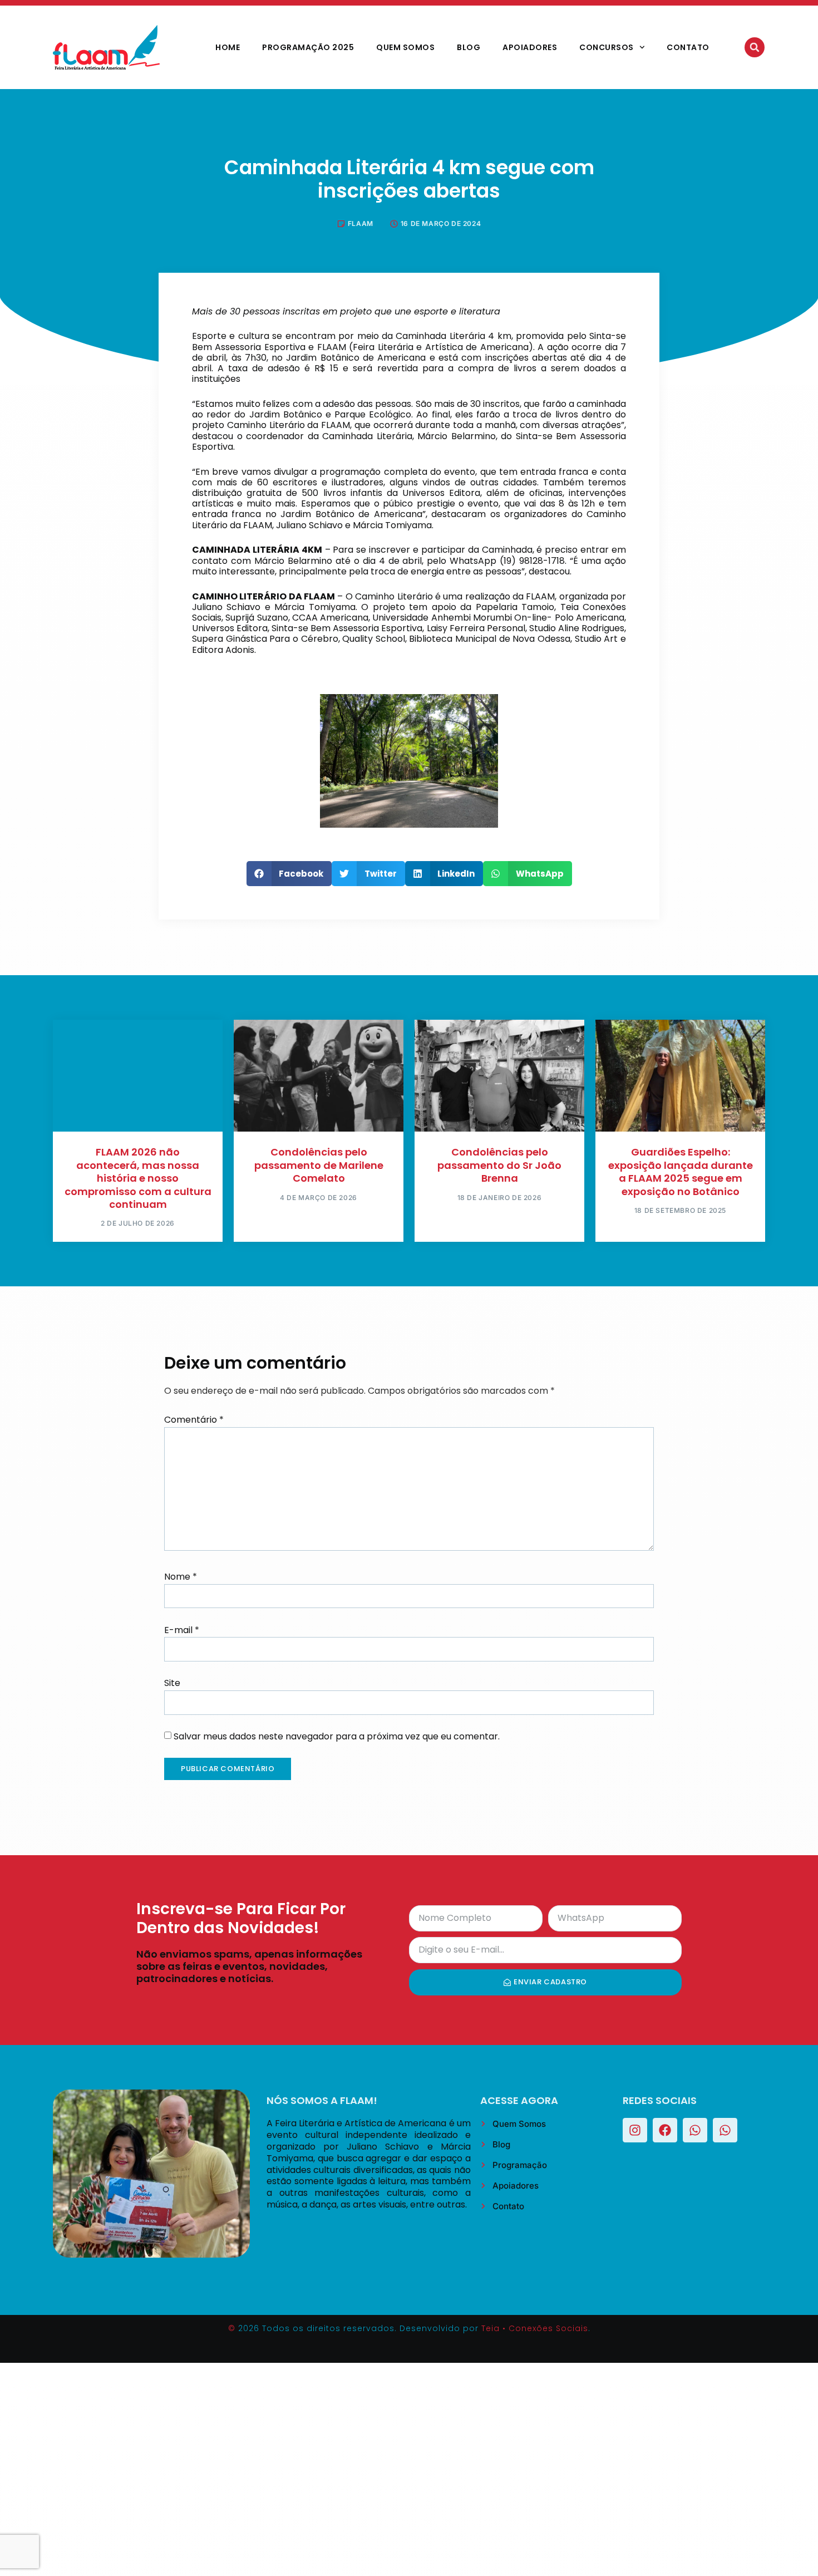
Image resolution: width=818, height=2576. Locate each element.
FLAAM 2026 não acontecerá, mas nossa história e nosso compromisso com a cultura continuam (138, 1178)
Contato (688, 47)
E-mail (182, 1630)
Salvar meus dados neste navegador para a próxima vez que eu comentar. (337, 1736)
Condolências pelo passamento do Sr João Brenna (499, 1165)
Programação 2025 (308, 47)
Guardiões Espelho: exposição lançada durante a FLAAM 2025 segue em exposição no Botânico (681, 1171)
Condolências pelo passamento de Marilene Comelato (319, 1165)
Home (228, 47)
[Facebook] (665, 2130)
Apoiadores (530, 47)
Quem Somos (405, 47)
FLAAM (361, 223)
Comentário (194, 1420)
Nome (181, 1577)
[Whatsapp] (695, 2130)
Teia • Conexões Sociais (535, 2328)
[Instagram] (635, 2130)
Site (172, 1683)
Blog (469, 47)
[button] (755, 47)
